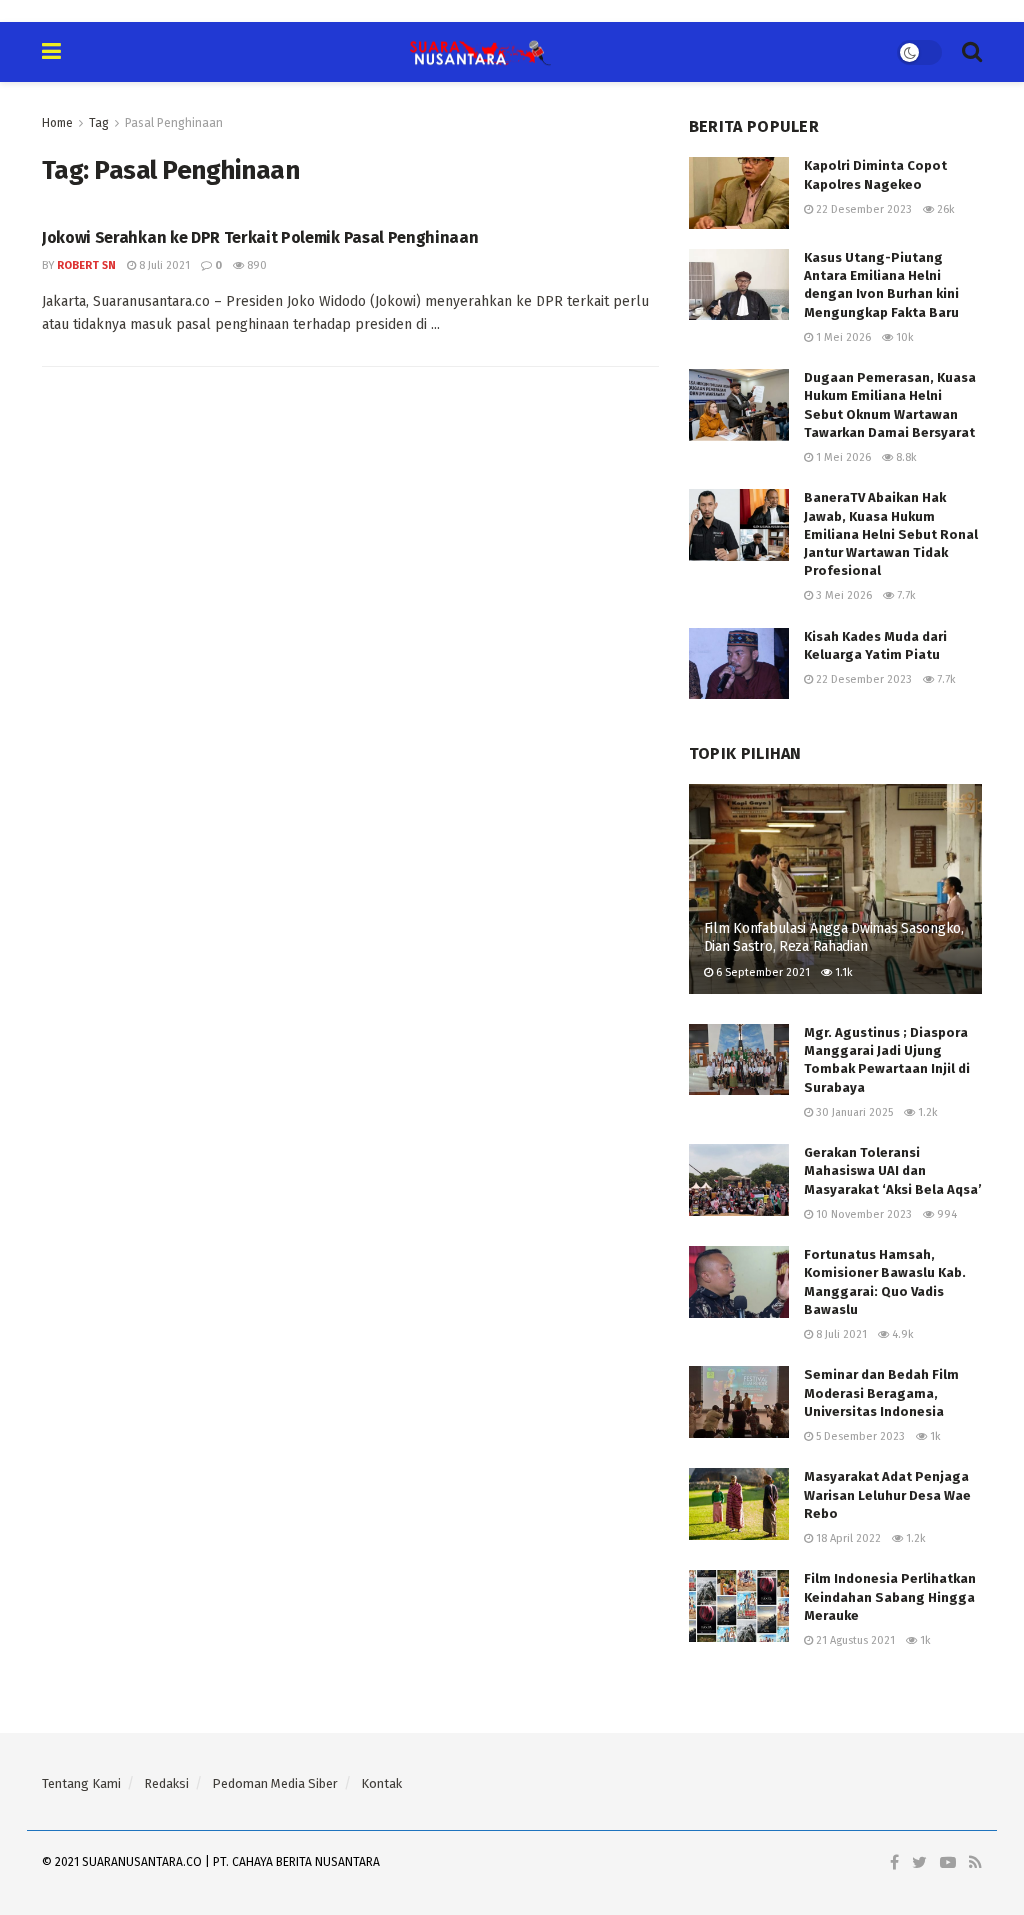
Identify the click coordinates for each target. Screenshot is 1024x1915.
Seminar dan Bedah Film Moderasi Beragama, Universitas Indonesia (881, 1392)
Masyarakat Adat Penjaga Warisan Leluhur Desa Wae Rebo (887, 1494)
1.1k (842, 972)
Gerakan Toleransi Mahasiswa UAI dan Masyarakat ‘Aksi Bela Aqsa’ (893, 1170)
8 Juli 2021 (163, 265)
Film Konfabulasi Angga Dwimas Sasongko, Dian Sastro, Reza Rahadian (834, 937)
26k (944, 209)
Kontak (381, 1783)
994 (945, 1214)
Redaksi (166, 1783)
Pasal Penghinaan (174, 123)
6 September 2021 (761, 972)
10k (903, 337)
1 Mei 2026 (842, 337)
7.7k (905, 595)
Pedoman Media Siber (275, 1783)
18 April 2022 (847, 1538)
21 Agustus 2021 (854, 1640)
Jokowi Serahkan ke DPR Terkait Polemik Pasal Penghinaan (260, 237)
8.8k (905, 457)
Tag (99, 123)
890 (255, 265)
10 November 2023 (862, 1214)
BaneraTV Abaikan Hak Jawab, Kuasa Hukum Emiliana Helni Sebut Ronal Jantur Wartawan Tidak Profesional (891, 534)
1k (934, 1436)
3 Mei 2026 (842, 595)
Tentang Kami (81, 1783)
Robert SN (86, 265)
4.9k (901, 1334)
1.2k (926, 1112)
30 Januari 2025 (853, 1112)
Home (57, 123)
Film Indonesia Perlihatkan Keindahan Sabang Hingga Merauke (890, 1596)
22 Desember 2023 (862, 209)
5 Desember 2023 (859, 1436)
